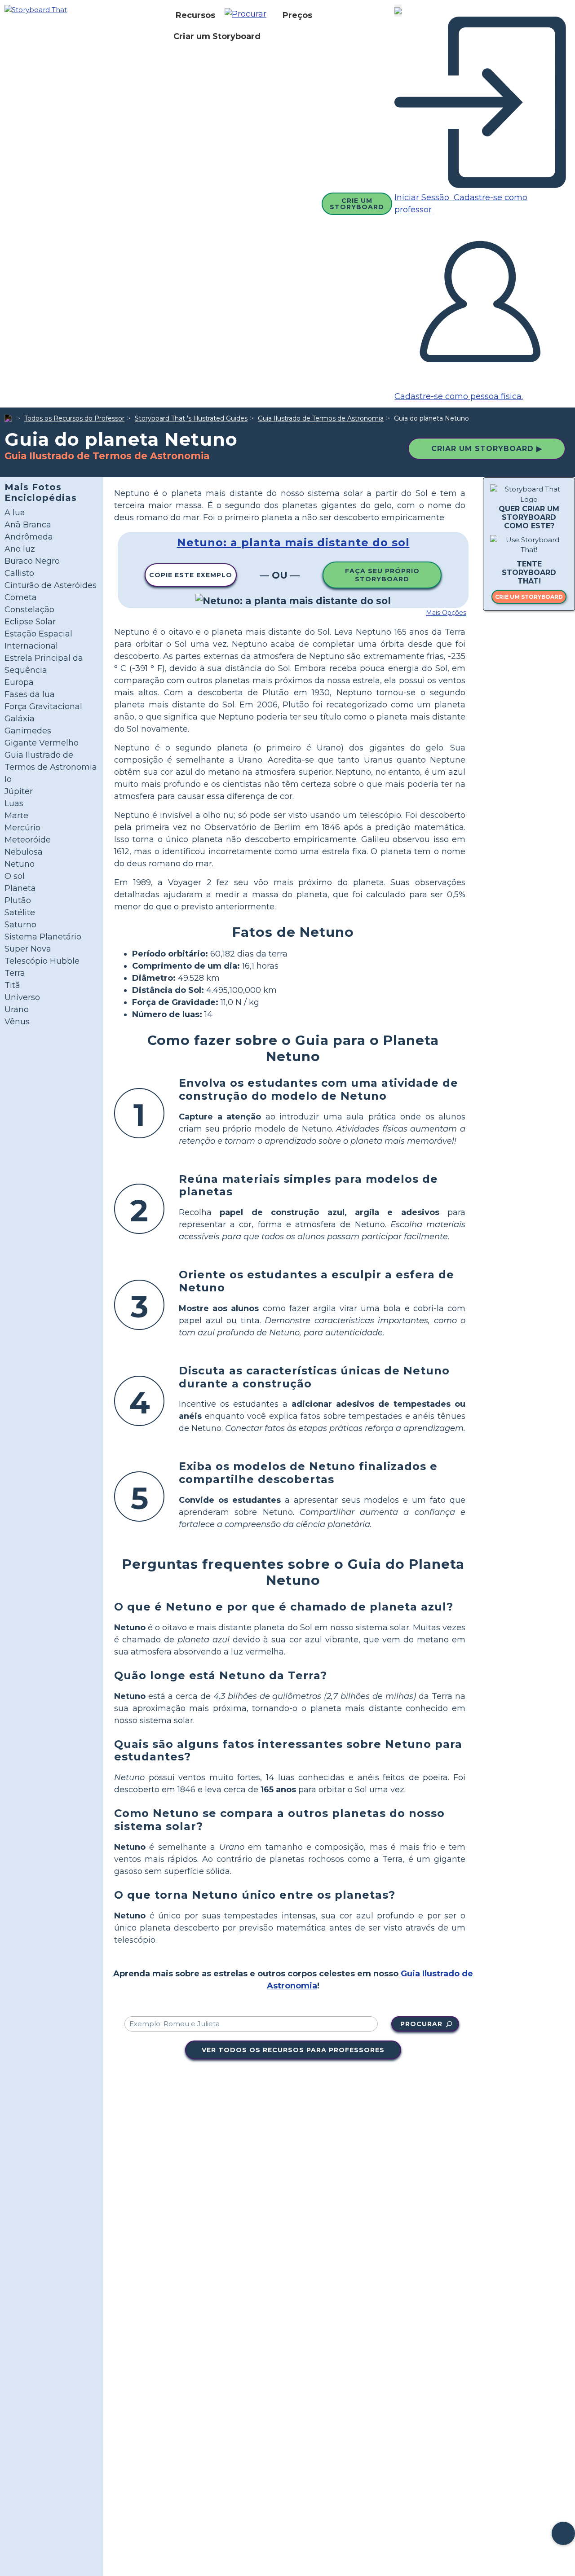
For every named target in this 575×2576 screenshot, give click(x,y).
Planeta (20, 888)
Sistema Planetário (43, 937)
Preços (297, 15)
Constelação (29, 610)
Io (8, 779)
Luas (14, 803)
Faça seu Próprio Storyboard (382, 575)
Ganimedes (28, 731)
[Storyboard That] (36, 9)
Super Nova (28, 949)
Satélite (20, 913)
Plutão (18, 900)
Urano (17, 1009)
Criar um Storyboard (217, 36)
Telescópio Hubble (42, 961)
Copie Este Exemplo (191, 575)
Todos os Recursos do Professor (74, 418)
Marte (16, 816)
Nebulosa (24, 852)
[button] (249, 15)
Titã (12, 985)
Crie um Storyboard (357, 204)
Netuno (20, 864)
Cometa (21, 597)
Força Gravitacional (43, 707)
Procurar (421, 2024)
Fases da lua (30, 694)
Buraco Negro (32, 561)
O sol (15, 876)
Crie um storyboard (529, 597)
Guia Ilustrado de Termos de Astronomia (321, 418)
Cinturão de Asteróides (51, 585)
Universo (22, 997)
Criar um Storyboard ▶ (487, 449)
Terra (15, 973)
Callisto (19, 573)
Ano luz (20, 549)
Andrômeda (29, 537)
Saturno (20, 925)
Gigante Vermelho (42, 743)
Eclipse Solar (30, 622)
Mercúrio (22, 828)
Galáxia (20, 719)
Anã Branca (28, 525)
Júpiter (19, 791)
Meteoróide (28, 840)
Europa (19, 682)
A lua (15, 513)
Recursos (195, 15)
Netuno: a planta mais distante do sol (293, 542)
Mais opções (446, 613)
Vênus (17, 1022)
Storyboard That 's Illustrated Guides (191, 418)
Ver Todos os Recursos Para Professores (293, 2050)
